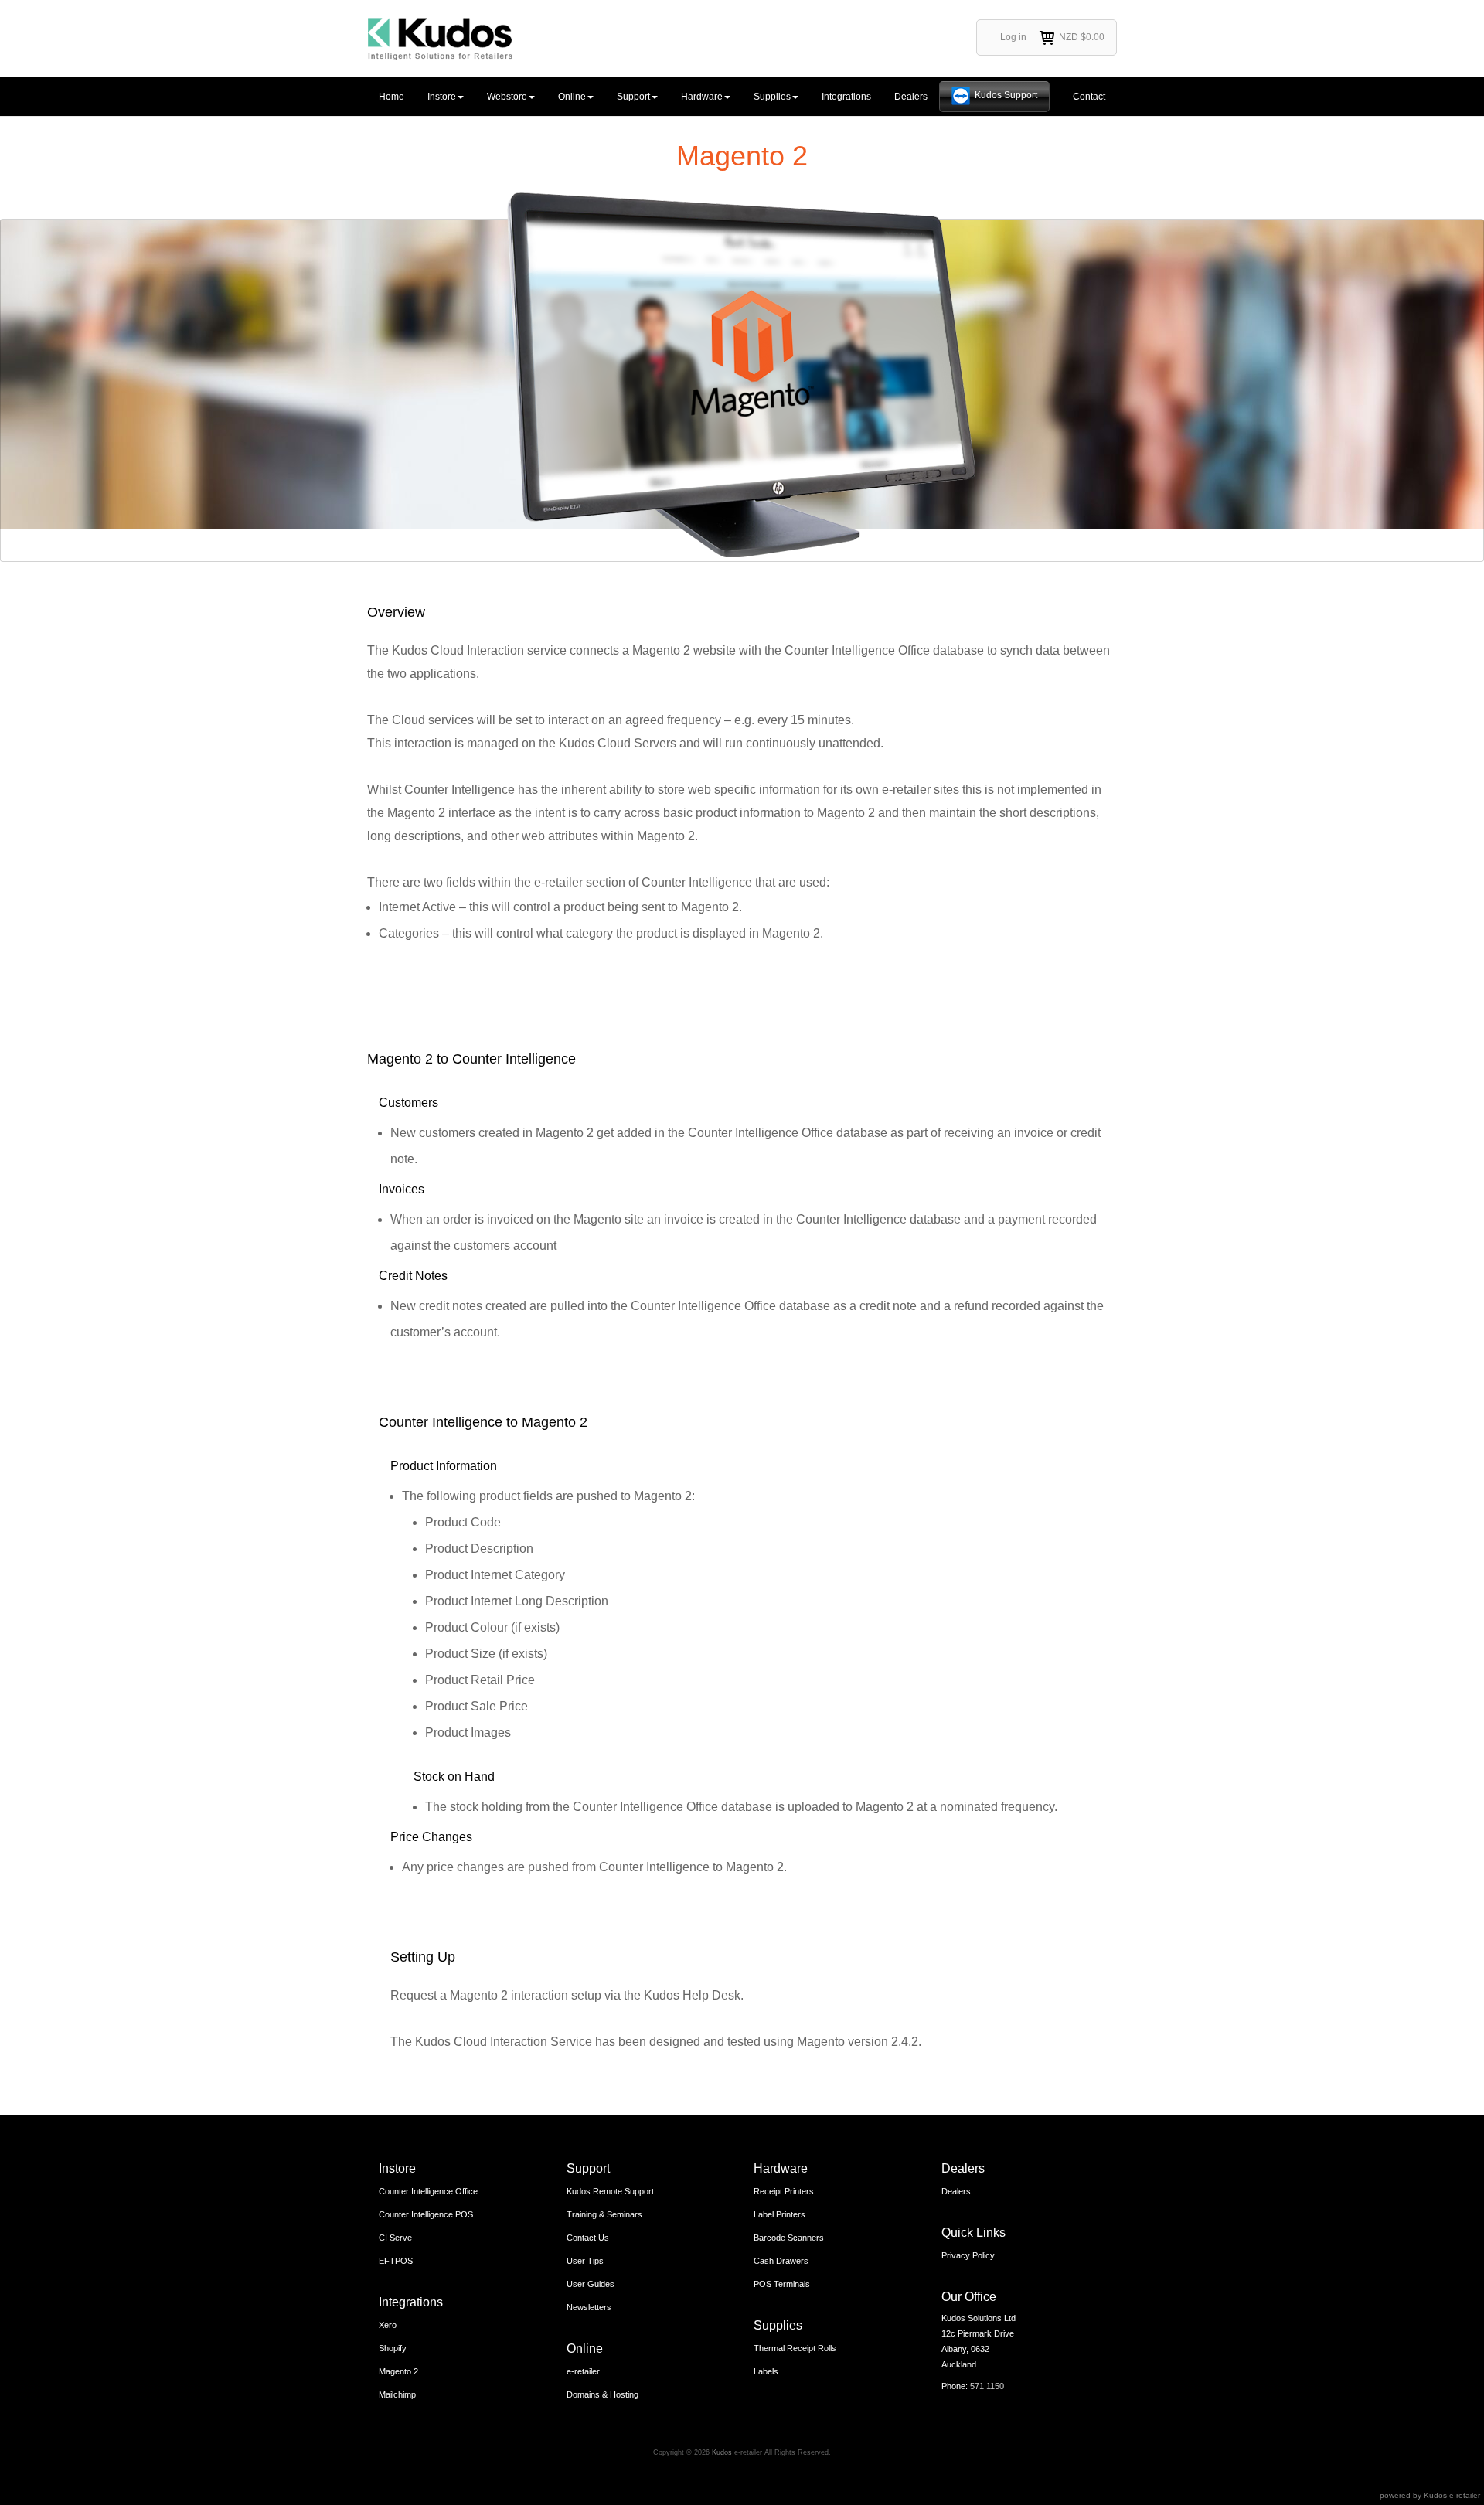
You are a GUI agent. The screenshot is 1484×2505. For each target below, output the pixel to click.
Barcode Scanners (789, 2238)
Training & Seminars (604, 2214)
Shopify (393, 2348)
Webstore (507, 97)
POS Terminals (782, 2284)
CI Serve (395, 2238)
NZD (1082, 37)
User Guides (591, 2284)
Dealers (911, 97)
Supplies (772, 97)
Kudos (722, 2452)
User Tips (585, 2261)
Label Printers (779, 2214)
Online (572, 97)
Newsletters (589, 2307)
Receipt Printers (784, 2191)
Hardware (702, 97)
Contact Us (588, 2238)
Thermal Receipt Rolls (795, 2348)
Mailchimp (397, 2394)
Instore (442, 97)
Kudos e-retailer (1452, 2495)
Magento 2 (398, 2371)
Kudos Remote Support (610, 2191)
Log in (1013, 37)
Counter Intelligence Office (428, 2191)
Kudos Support (1006, 95)
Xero (388, 2325)
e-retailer (583, 2371)
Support (633, 97)
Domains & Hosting (602, 2394)
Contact (1089, 97)
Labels (766, 2371)
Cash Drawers (781, 2261)
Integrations (846, 97)
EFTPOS (396, 2261)
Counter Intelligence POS (426, 2214)
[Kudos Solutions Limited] (440, 39)
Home (391, 97)
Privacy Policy (968, 2255)
